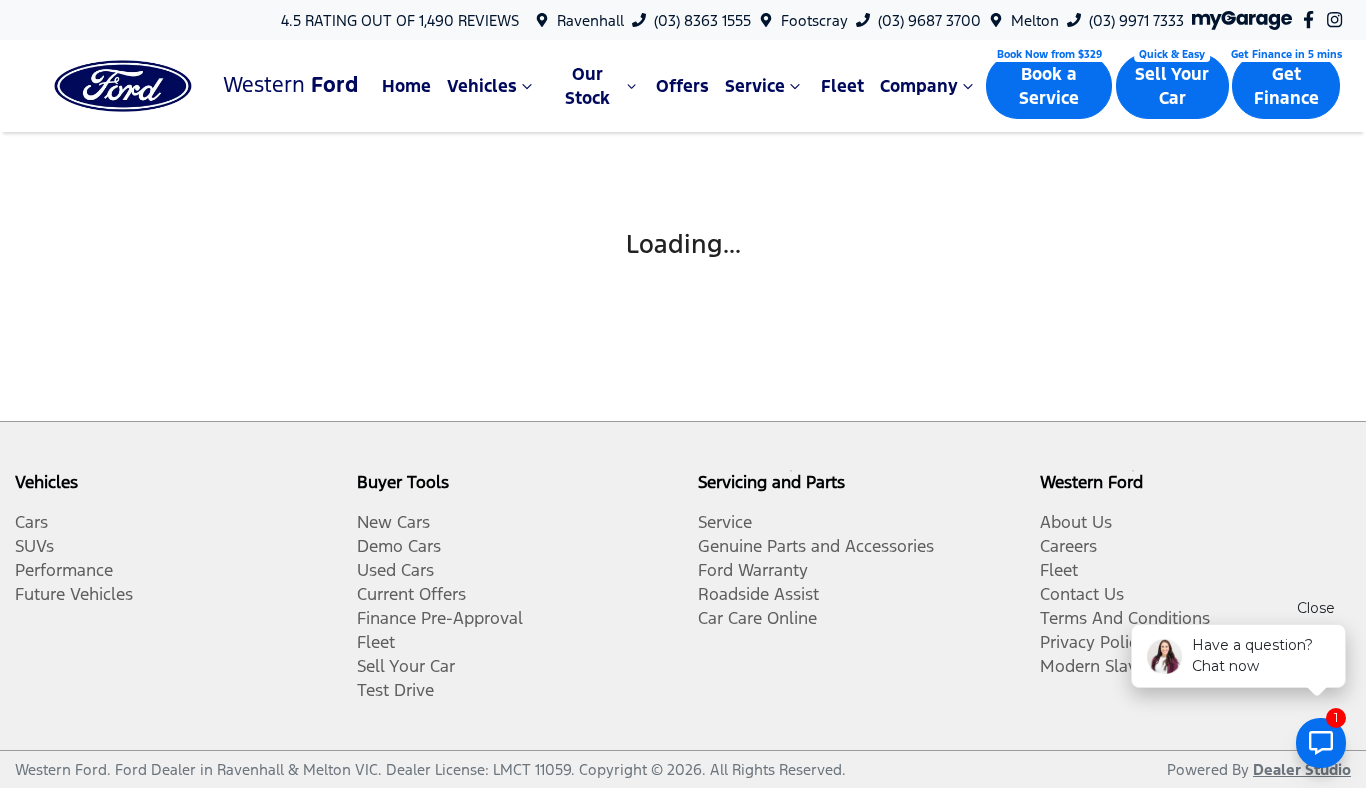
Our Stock (587, 86)
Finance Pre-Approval (440, 618)
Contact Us (1082, 594)
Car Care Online (757, 618)
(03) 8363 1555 (702, 20)
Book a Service (1049, 86)
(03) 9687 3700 (929, 20)
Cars (31, 522)
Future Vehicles (74, 594)
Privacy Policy (1093, 642)
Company (919, 86)
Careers (1068, 546)
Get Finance (1286, 86)
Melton (1035, 20)
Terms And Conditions (1125, 618)
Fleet (842, 86)
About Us (1076, 522)
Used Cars (395, 570)
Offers (682, 86)
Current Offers (411, 594)
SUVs (34, 546)
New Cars (393, 522)
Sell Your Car (1172, 86)
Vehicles (482, 86)
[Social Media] (1312, 19)
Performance (64, 570)
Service (755, 86)
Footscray (814, 20)
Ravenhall (590, 20)
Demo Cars (399, 546)
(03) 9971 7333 (1136, 20)
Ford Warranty (753, 570)
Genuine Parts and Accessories (816, 546)
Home (406, 86)
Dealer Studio (1302, 769)
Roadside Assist (758, 594)
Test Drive (395, 690)
